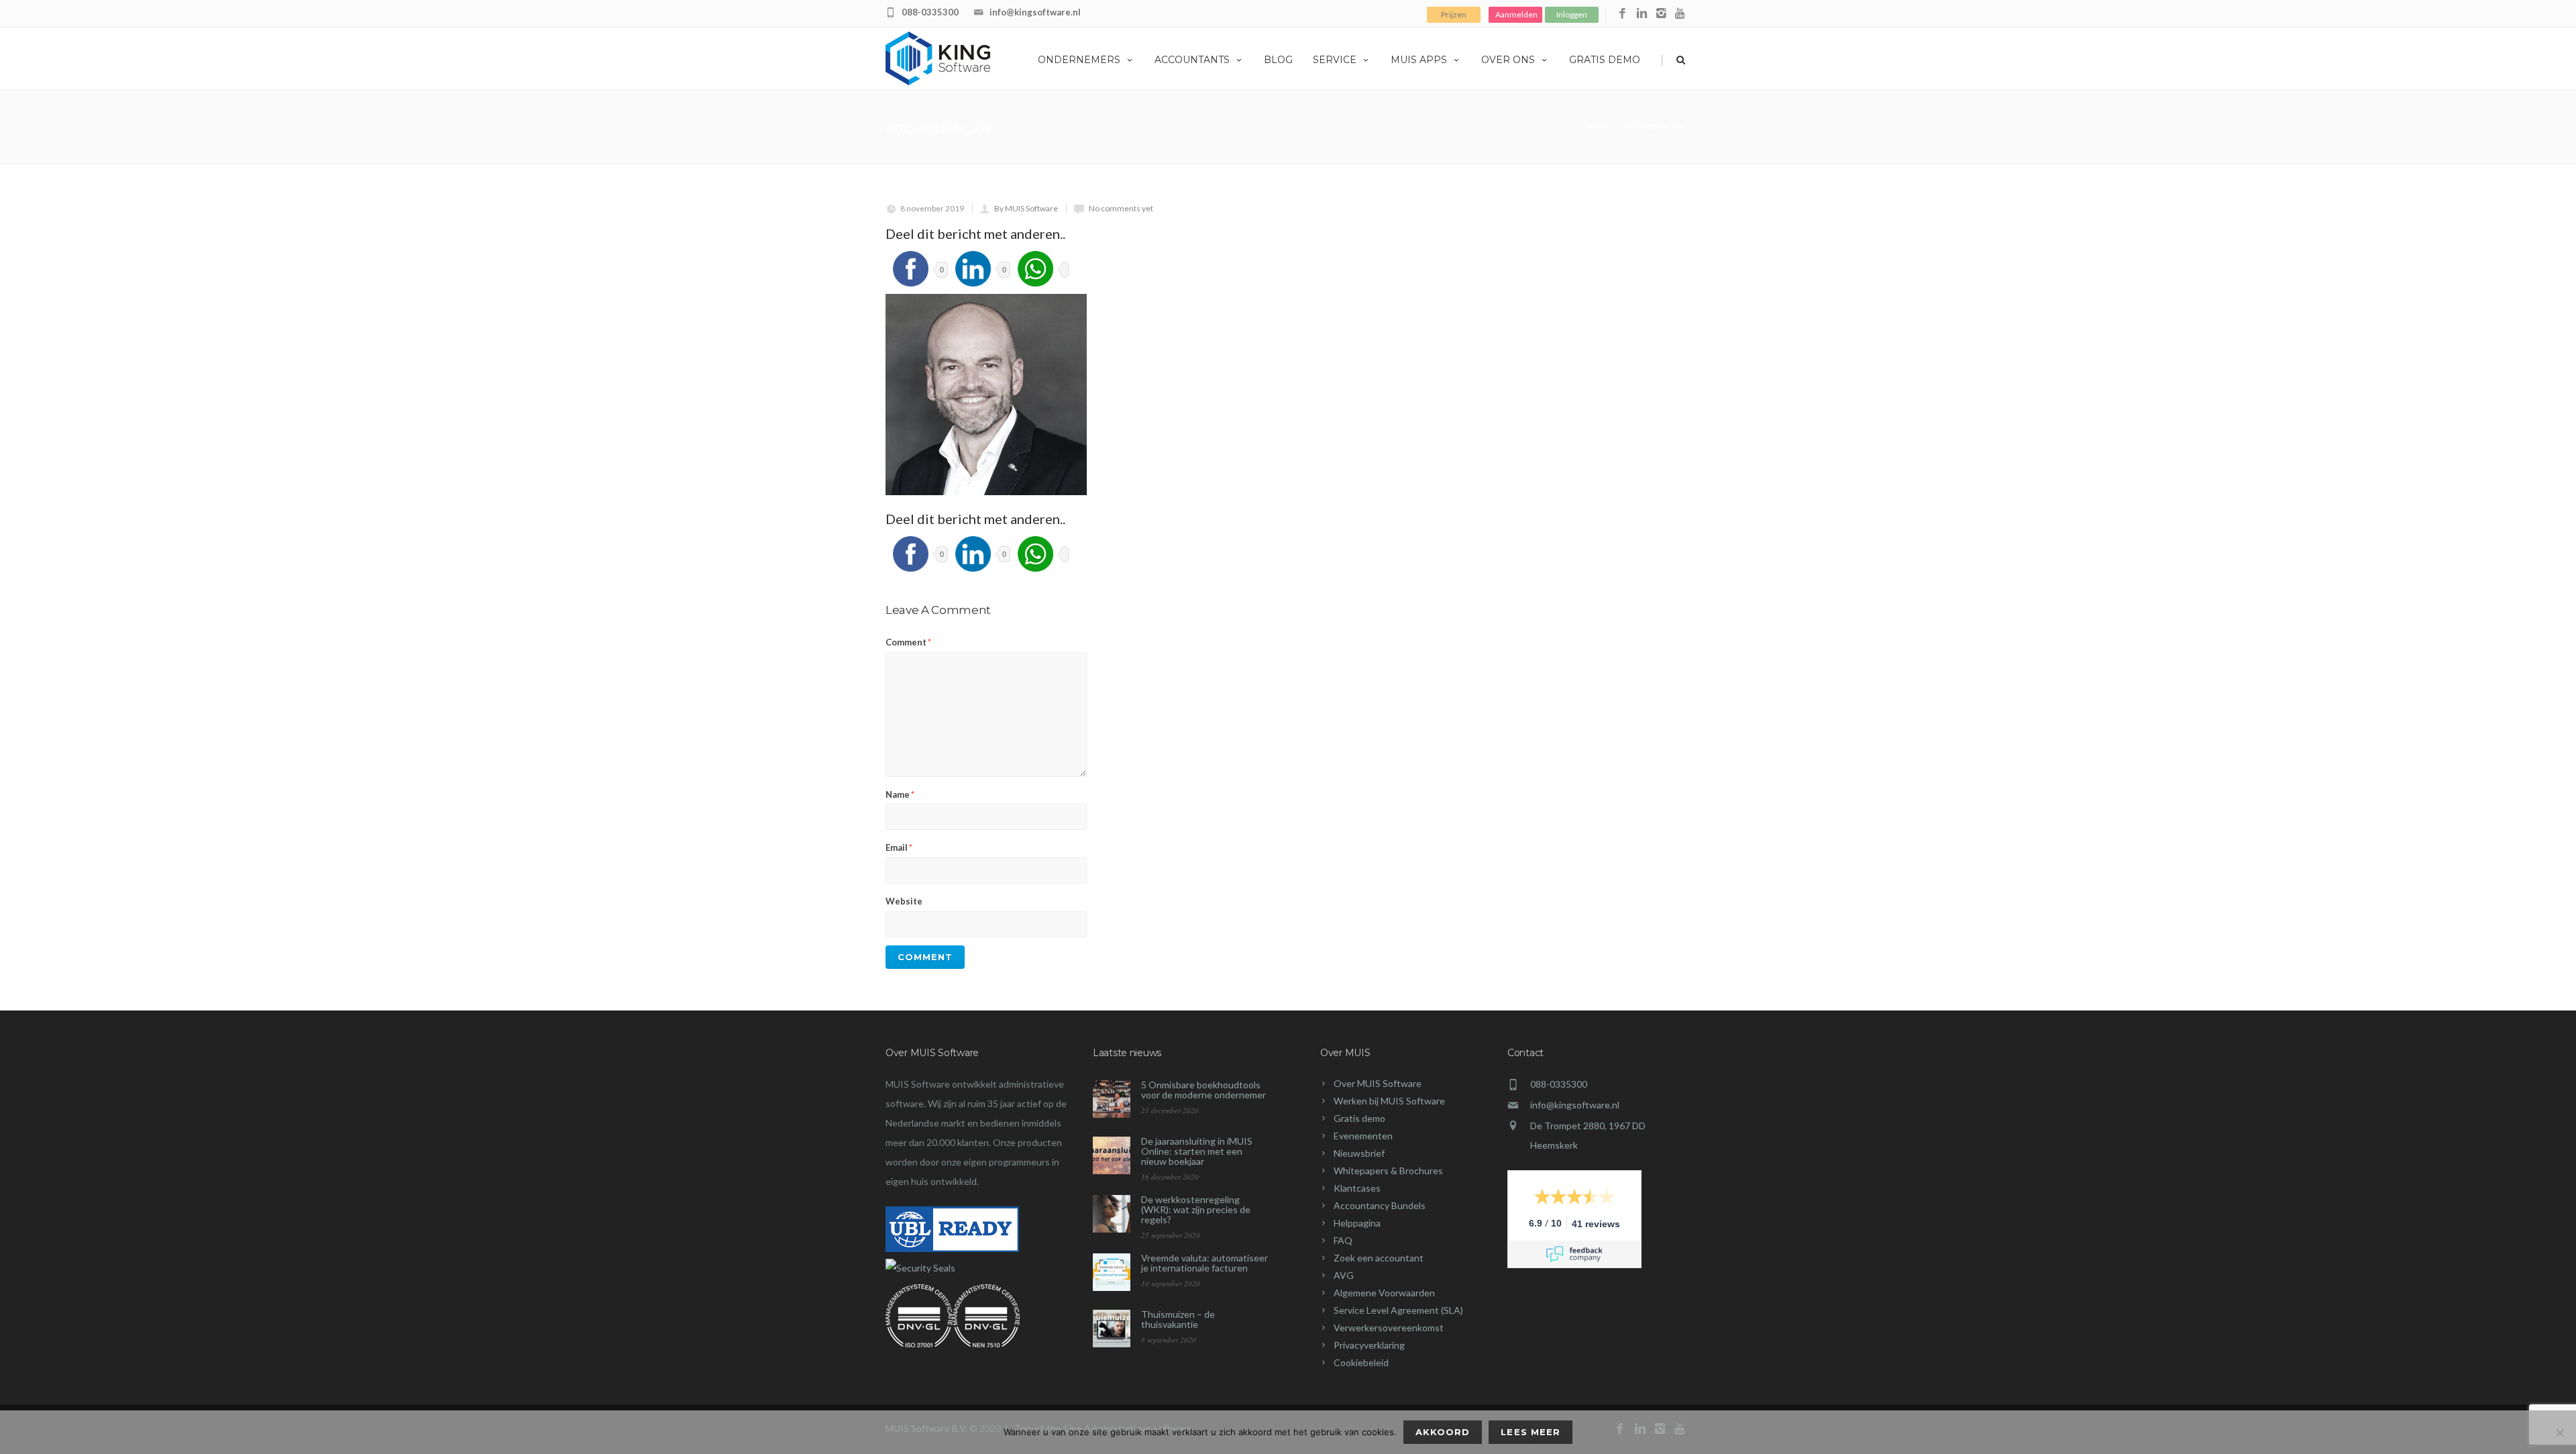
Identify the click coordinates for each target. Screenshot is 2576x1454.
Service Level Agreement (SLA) (1398, 1310)
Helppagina (1357, 1223)
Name (900, 794)
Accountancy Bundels (1380, 1205)
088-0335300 (930, 12)
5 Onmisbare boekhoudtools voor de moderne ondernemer (1203, 1090)
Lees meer (1530, 1432)
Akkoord (1443, 1432)
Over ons (1508, 60)
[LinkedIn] (1642, 14)
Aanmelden (1516, 14)
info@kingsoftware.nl (1035, 12)
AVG (1344, 1275)
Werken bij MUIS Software (1389, 1101)
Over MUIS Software (1378, 1083)
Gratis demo (1605, 60)
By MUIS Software (1026, 208)
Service (1335, 60)
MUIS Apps (1419, 60)
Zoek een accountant (1379, 1258)
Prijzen (1454, 14)
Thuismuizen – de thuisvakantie (1178, 1319)
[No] (2559, 1433)
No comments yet (1121, 208)
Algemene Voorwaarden (1384, 1293)
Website (904, 901)
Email (899, 847)
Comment (908, 642)
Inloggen (1572, 14)
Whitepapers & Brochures (1388, 1171)
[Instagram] (1661, 14)
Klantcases (1357, 1188)
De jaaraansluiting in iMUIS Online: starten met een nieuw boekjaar (1197, 1151)
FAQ (1343, 1240)
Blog (1278, 60)
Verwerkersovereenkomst (1389, 1328)
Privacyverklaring (1369, 1345)
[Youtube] (1681, 14)
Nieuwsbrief (1359, 1153)
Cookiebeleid (1361, 1362)
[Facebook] (1622, 14)
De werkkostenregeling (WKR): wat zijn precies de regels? (1196, 1209)
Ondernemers (1079, 60)
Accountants (1192, 60)
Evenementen (1363, 1136)
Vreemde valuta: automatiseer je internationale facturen (1204, 1263)
